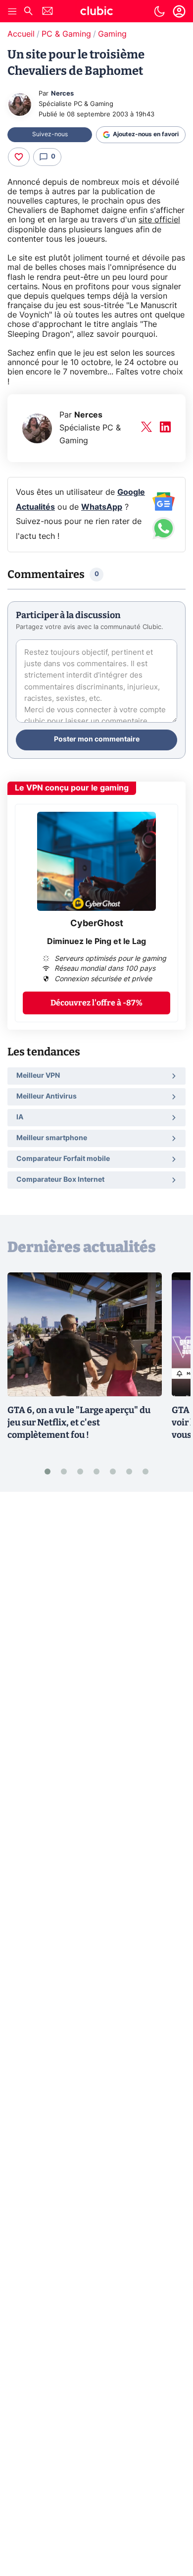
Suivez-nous (50, 134)
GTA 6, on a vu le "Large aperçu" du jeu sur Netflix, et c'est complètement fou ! (79, 1422)
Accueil (21, 34)
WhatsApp (102, 507)
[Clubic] (96, 12)
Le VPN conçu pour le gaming (72, 788)
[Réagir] (19, 157)
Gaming (112, 34)
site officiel (159, 220)
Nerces (62, 94)
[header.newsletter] (48, 12)
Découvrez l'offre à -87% (96, 1003)
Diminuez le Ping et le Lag (96, 942)
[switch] (159, 11)
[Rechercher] (28, 12)
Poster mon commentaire (97, 739)
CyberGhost (97, 924)
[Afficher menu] (12, 11)
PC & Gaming (66, 34)
